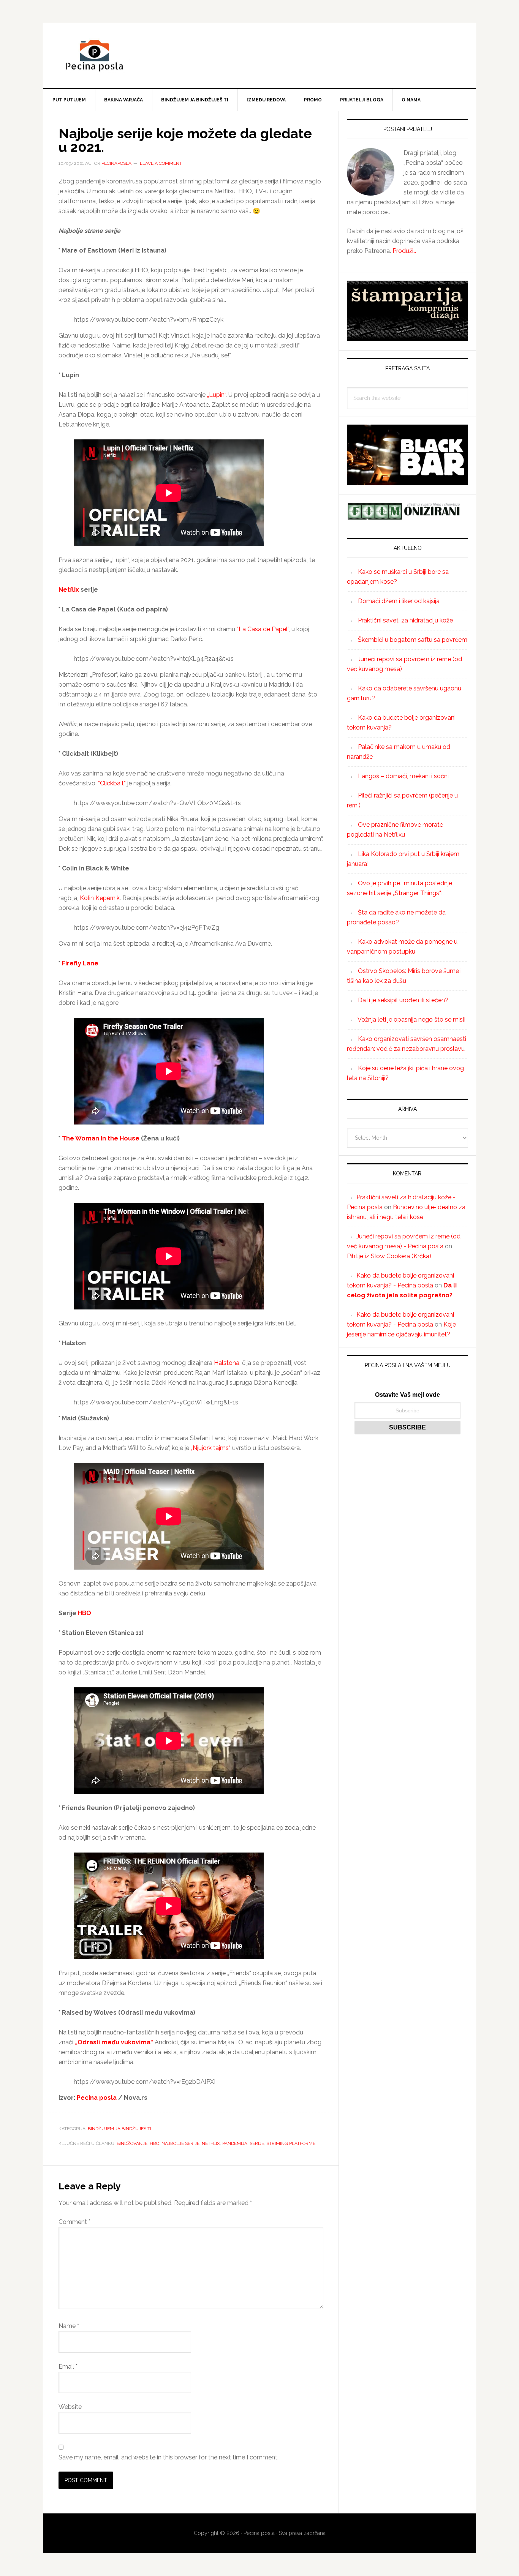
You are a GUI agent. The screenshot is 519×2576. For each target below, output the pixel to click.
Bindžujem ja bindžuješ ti (119, 2129)
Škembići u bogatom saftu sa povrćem (413, 640)
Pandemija (235, 2143)
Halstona (227, 1363)
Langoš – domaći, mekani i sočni (403, 776)
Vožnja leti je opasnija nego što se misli (411, 1020)
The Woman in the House (101, 1138)
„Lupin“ (216, 395)
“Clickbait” (112, 783)
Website (70, 2407)
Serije (257, 2143)
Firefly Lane (80, 963)
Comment (74, 2222)
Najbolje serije (180, 2143)
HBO (85, 1613)
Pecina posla (259, 55)
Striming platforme (291, 2143)
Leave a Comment (161, 163)
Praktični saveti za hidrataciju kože (405, 620)
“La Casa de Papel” (263, 629)
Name (69, 2326)
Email (68, 2367)
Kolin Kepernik (100, 898)
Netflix (69, 590)
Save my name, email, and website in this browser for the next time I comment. (169, 2457)
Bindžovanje (132, 2143)
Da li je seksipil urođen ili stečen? (403, 1000)
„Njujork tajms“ (211, 1448)
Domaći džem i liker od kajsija (399, 601)
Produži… (404, 251)
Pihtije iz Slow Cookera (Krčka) (389, 1256)
